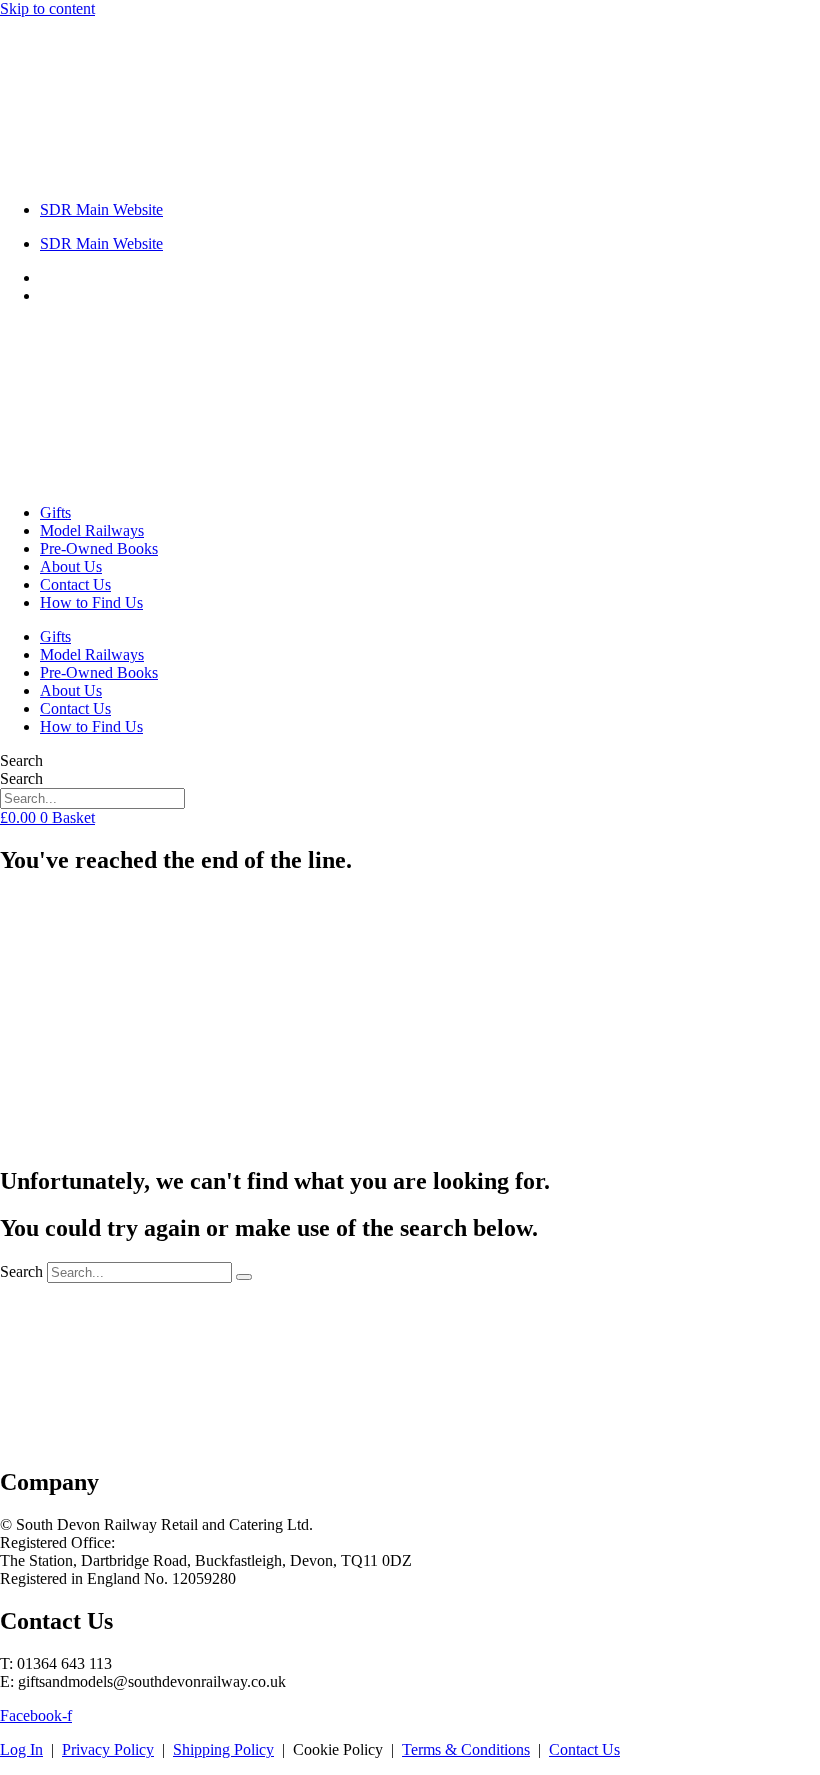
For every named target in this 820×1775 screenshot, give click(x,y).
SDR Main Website (101, 209)
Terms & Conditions (466, 1749)
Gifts (55, 512)
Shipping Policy (223, 1749)
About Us (71, 566)
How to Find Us (91, 602)
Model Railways (92, 530)
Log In (21, 1749)
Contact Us (75, 584)
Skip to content (47, 8)
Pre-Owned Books (99, 548)
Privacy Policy (108, 1749)
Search (21, 760)
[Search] (244, 1277)
